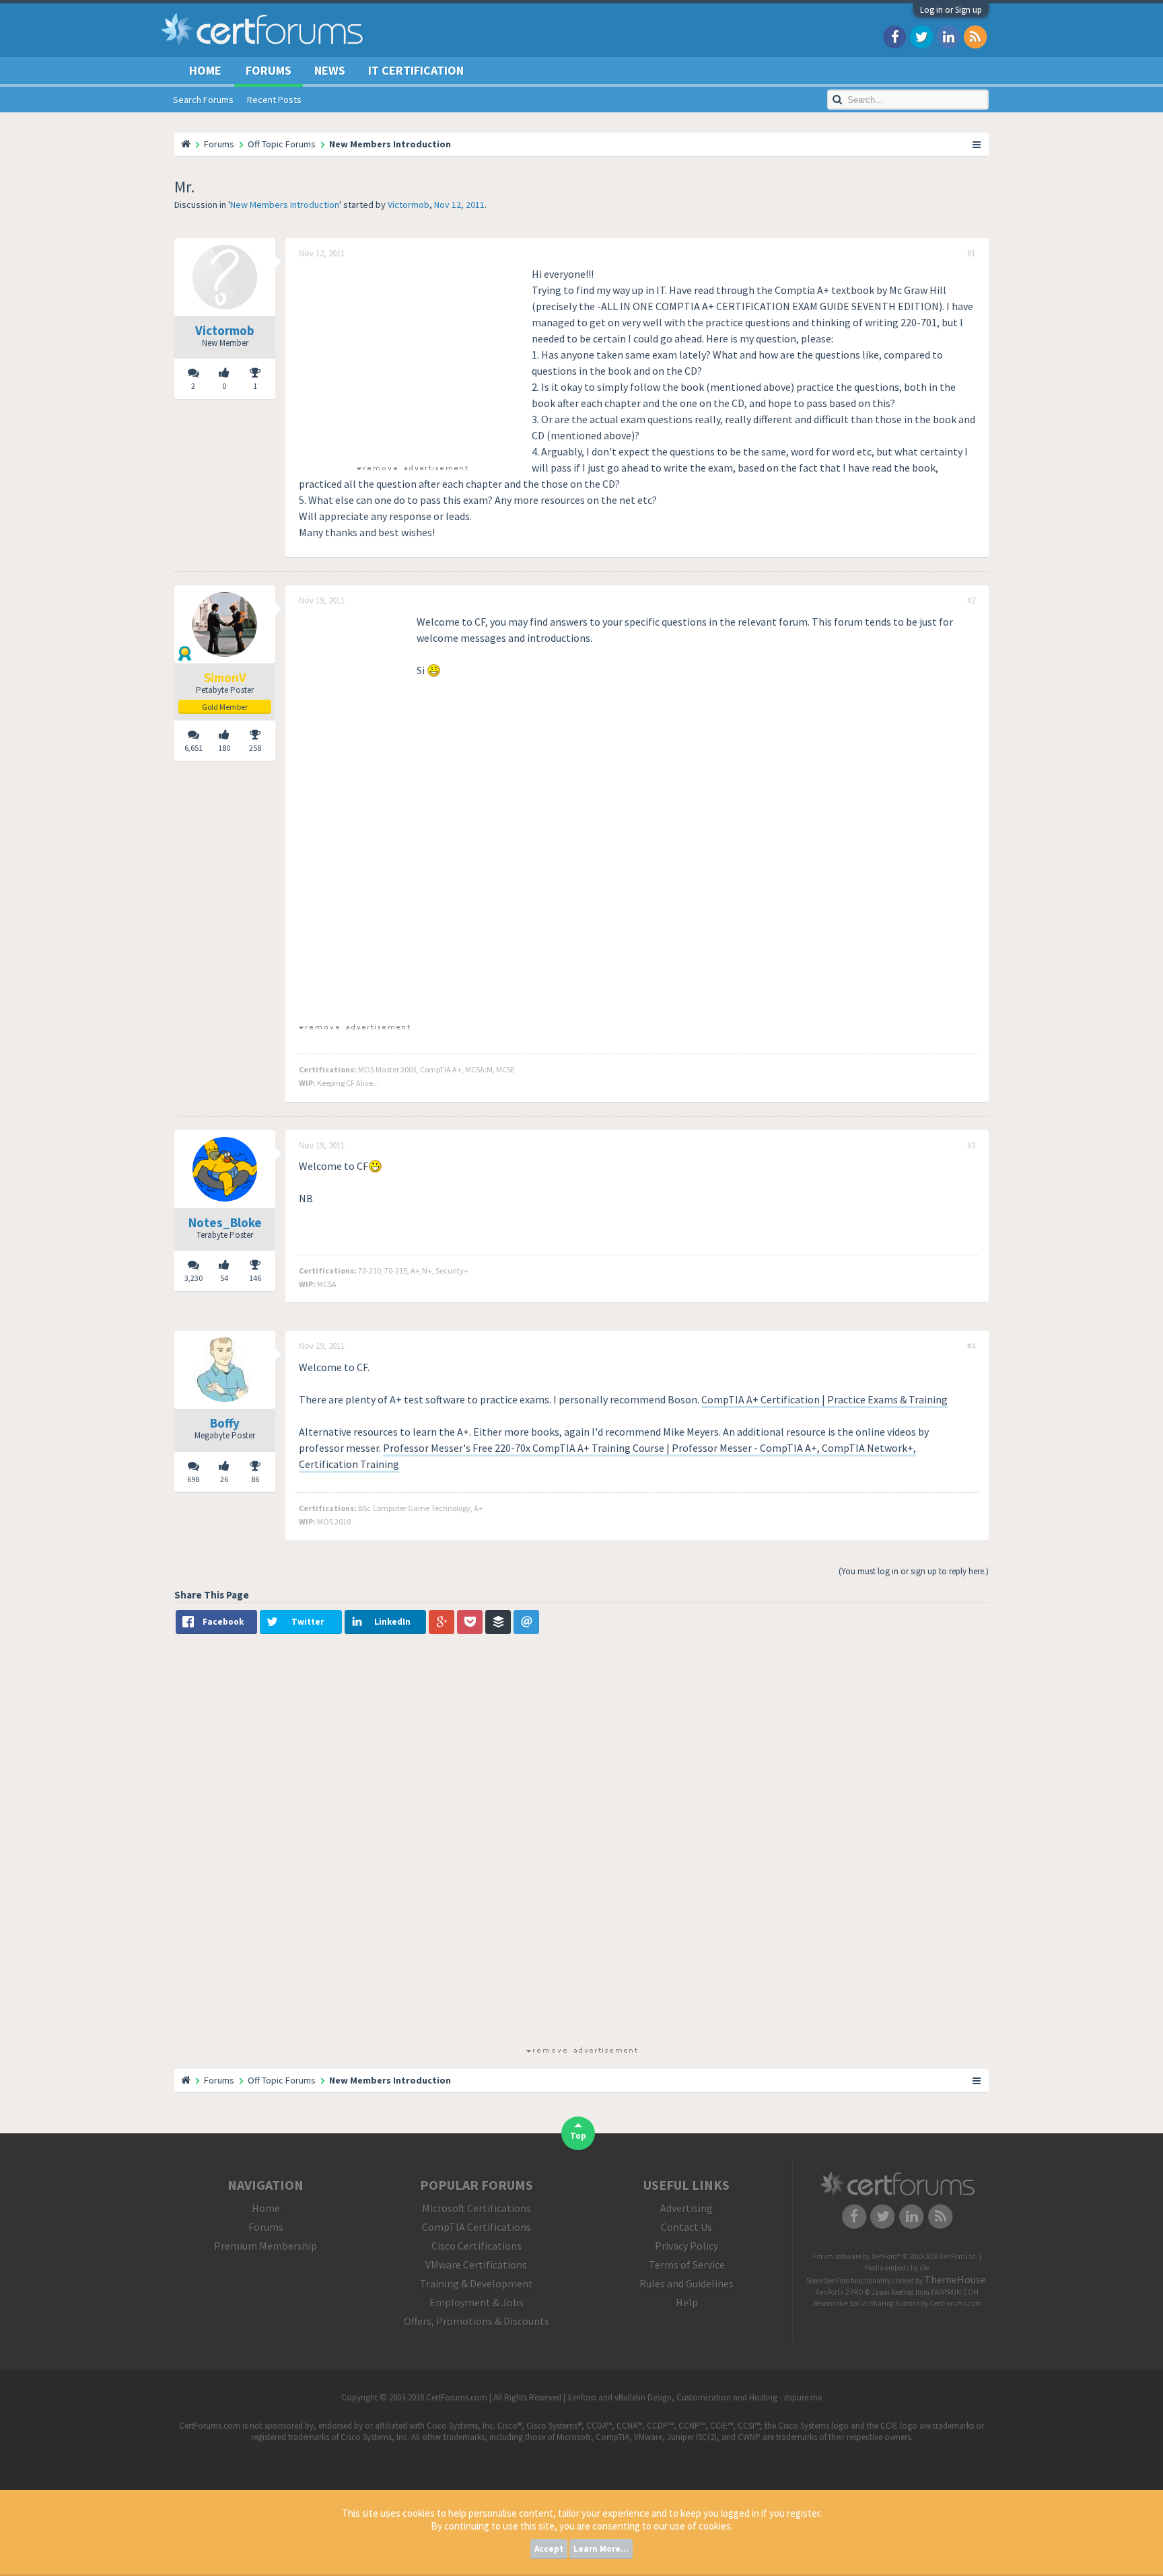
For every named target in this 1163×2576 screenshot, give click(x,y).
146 (255, 1278)
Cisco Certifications (477, 2246)
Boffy (225, 1423)
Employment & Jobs (477, 2302)
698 (193, 1479)
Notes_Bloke (225, 1222)
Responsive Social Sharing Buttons (866, 2304)
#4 (971, 1346)
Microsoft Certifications (477, 2208)
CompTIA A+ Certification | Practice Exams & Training (824, 1399)
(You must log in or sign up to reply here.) (914, 1571)
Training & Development (477, 2283)
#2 (971, 601)
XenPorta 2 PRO (840, 2292)
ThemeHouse (955, 2279)
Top (578, 2136)
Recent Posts (274, 100)
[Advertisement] (412, 360)
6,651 (193, 748)
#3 (971, 1146)
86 (255, 1479)
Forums (269, 70)
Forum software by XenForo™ (895, 2256)
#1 (971, 254)
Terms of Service (687, 2265)
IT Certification (416, 70)
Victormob (409, 205)
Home (205, 70)
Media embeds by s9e (897, 2268)
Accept (549, 2549)
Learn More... (601, 2549)
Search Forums (203, 100)
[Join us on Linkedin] (948, 36)
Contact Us (686, 2227)
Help (687, 2302)
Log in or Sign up (951, 10)
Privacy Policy (686, 2246)
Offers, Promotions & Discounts (477, 2321)
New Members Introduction (285, 205)
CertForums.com (955, 2304)
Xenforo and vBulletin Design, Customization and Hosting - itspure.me (695, 2397)
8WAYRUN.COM (955, 2292)
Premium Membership (266, 2246)
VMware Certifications (476, 2265)
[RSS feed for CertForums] (975, 36)
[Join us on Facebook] (894, 36)
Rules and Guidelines (686, 2283)
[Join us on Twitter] (921, 36)
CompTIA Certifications (477, 2227)
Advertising (686, 2208)
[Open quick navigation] (977, 144)
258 (255, 748)
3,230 (193, 1278)
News (330, 70)
